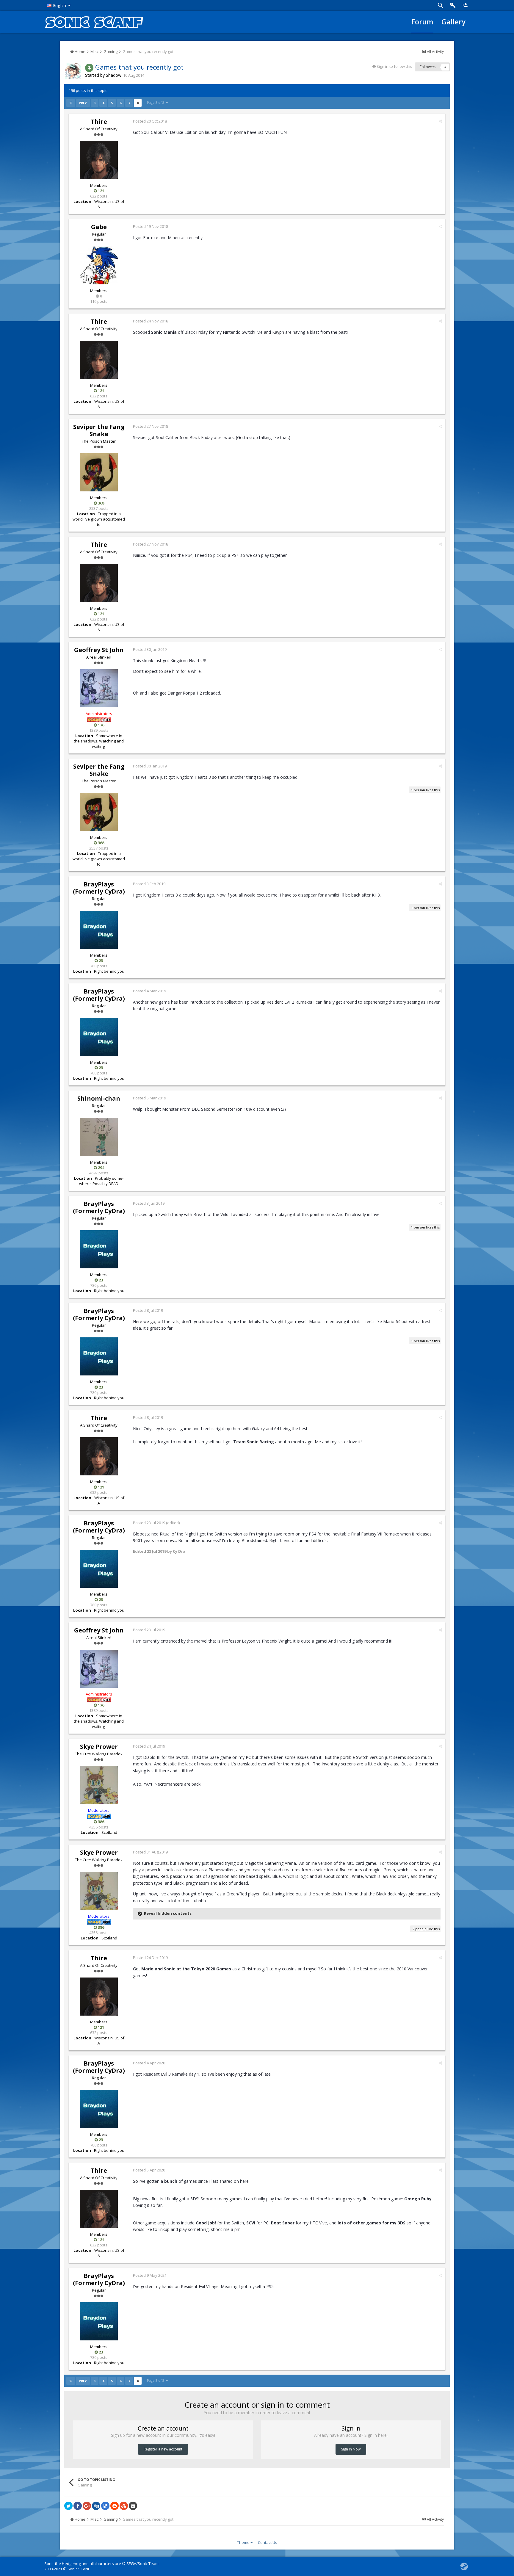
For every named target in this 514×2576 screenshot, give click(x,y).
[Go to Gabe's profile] (99, 265)
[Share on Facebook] (78, 2506)
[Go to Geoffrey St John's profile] (99, 688)
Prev (83, 103)
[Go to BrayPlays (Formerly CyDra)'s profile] (99, 930)
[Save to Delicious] (105, 2506)
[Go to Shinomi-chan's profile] (99, 1137)
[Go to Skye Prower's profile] (99, 1785)
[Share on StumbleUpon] (124, 2506)
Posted (150, 121)
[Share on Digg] (96, 2506)
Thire (99, 122)
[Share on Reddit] (115, 2506)
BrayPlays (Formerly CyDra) (99, 888)
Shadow (114, 75)
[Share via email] (133, 2506)
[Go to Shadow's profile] (73, 71)
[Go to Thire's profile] (99, 160)
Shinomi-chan (99, 1098)
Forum (422, 22)
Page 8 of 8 (156, 102)
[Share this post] (440, 121)
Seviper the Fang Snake (99, 430)
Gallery (453, 22)
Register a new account (163, 2449)
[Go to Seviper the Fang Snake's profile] (99, 472)
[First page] (71, 103)
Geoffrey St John (99, 650)
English (60, 5)
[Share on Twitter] (68, 2506)
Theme (244, 2542)
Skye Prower (99, 1747)
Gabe (99, 227)
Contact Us (268, 2542)
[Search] (441, 5)
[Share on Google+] (87, 2506)
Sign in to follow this (394, 66)
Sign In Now (351, 2449)
